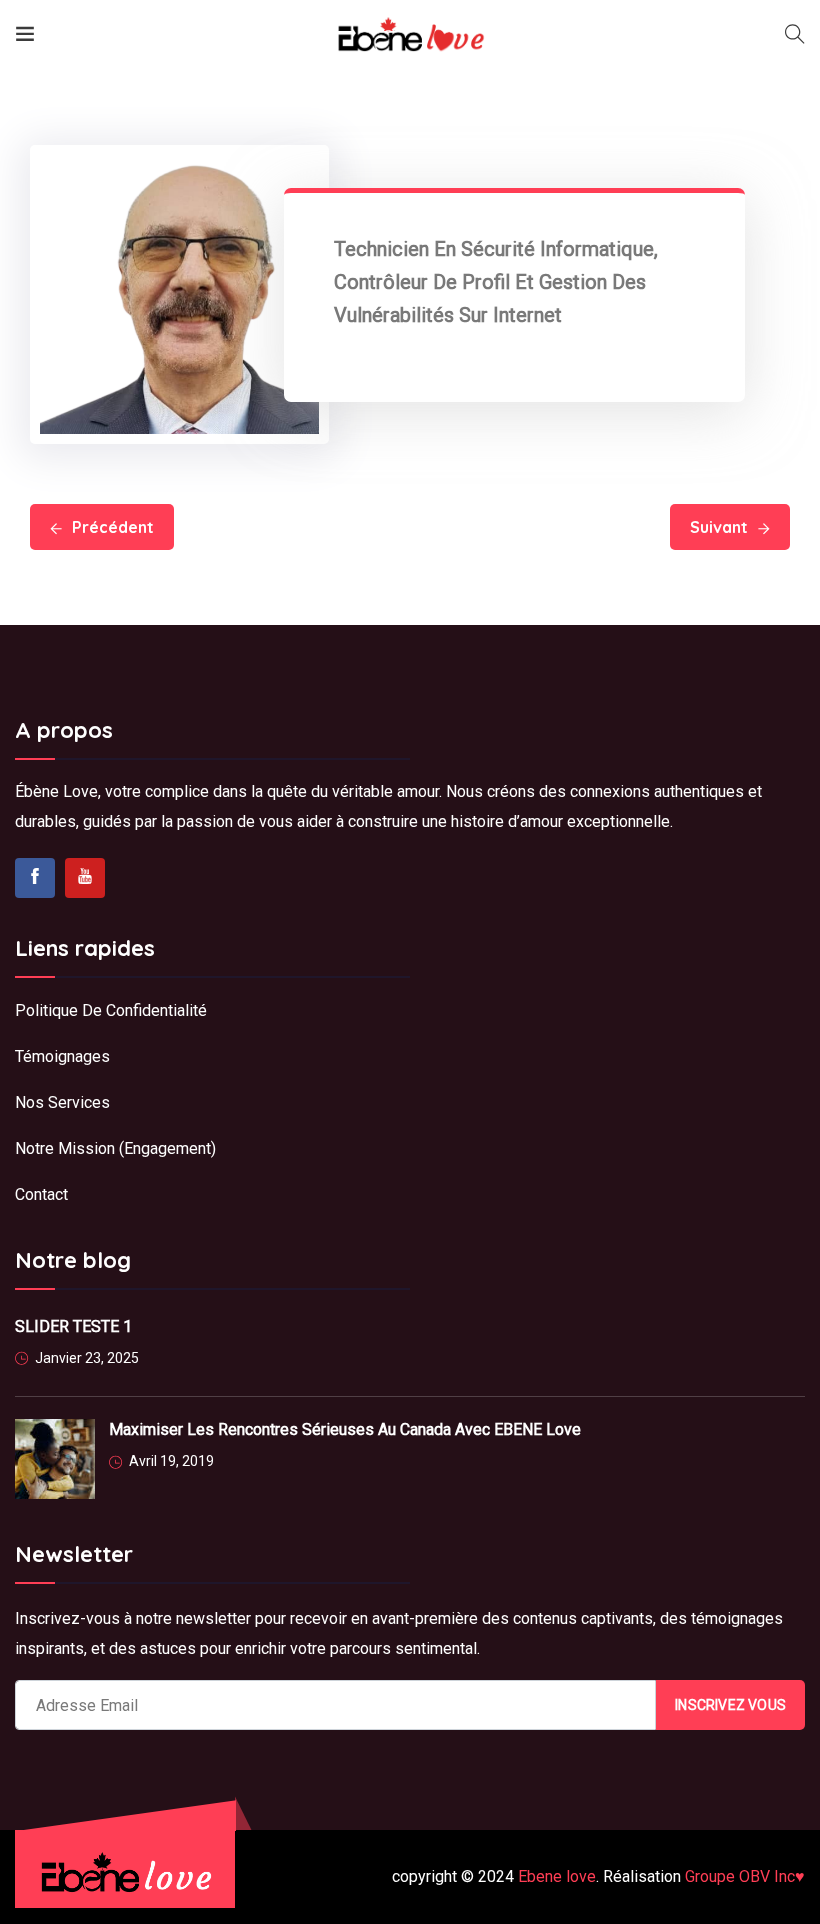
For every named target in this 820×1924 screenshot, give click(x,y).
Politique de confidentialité (113, 1010)
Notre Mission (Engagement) (115, 1148)
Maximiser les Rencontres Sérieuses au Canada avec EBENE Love (345, 1429)
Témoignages (62, 1056)
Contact (41, 1194)
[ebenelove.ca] (410, 34)
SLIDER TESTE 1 (73, 1326)
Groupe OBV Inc (745, 1876)
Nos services (62, 1102)
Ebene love (557, 1876)
